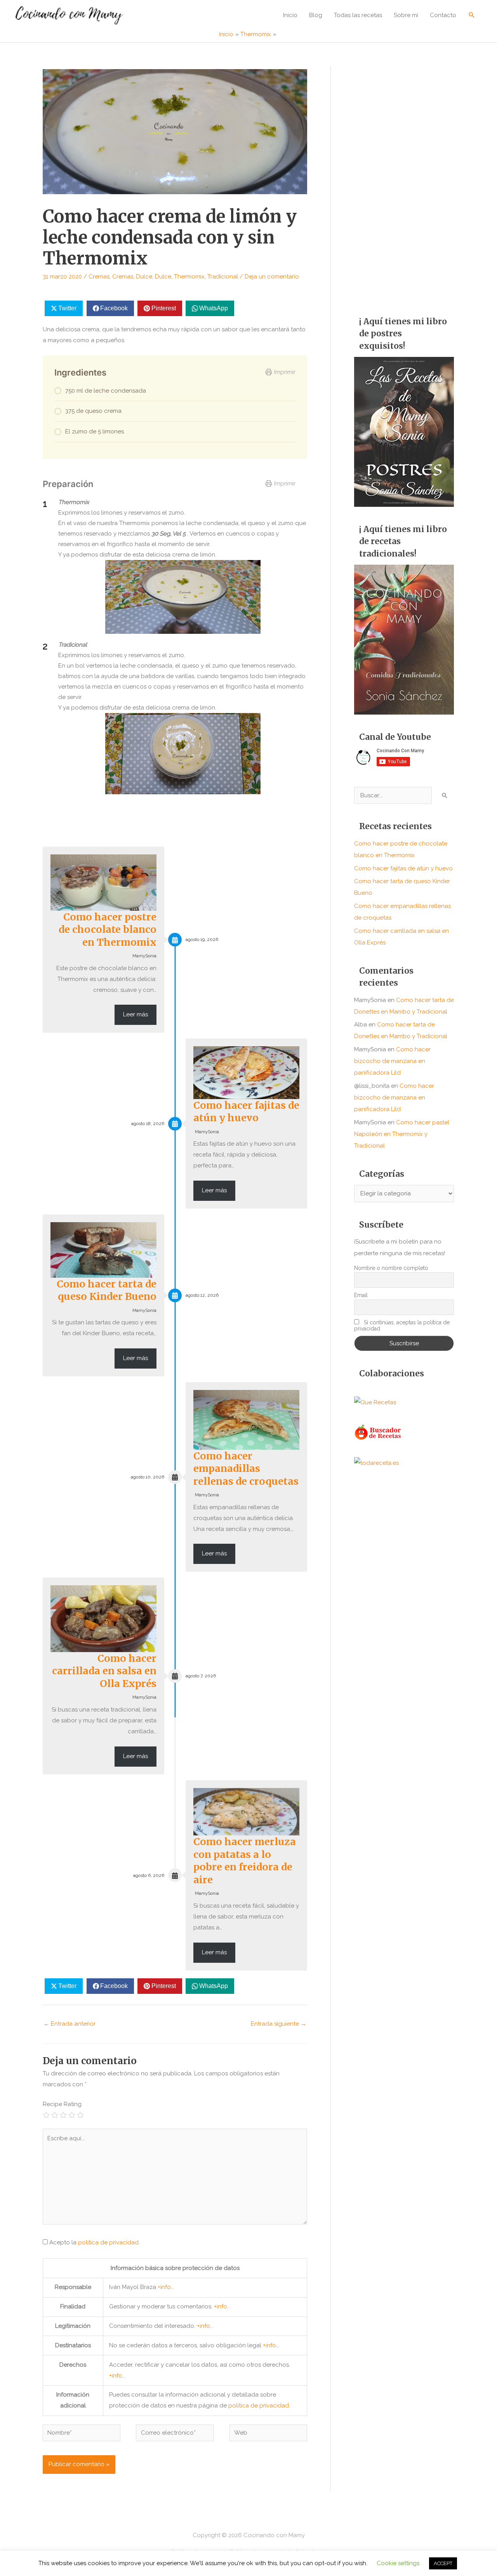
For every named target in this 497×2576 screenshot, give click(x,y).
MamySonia (144, 956)
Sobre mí (406, 15)
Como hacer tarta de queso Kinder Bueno (107, 1290)
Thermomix (189, 277)
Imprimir (285, 372)
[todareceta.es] (376, 1463)
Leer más (136, 1014)
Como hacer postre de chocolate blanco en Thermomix (108, 930)
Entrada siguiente (279, 2024)
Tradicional (223, 277)
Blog (316, 15)
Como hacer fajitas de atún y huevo (246, 1112)
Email (361, 1295)
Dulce (144, 277)
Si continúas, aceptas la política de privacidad (402, 1325)
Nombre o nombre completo (391, 1268)
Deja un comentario (272, 277)
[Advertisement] (404, 183)
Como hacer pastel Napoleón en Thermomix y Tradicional (402, 1134)
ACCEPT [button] (443, 2563)
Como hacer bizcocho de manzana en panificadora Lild (392, 1061)
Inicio (290, 15)
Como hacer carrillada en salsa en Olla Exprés (104, 1671)
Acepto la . (95, 2242)
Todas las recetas (358, 15)
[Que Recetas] (375, 1402)
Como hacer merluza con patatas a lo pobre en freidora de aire (245, 1861)
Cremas (99, 277)
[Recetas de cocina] (378, 1432)
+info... (166, 2287)
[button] (472, 15)
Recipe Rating (62, 2104)
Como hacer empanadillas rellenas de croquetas (246, 1469)
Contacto (443, 15)
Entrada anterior (70, 2024)
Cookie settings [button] (398, 2563)
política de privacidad (108, 2242)
